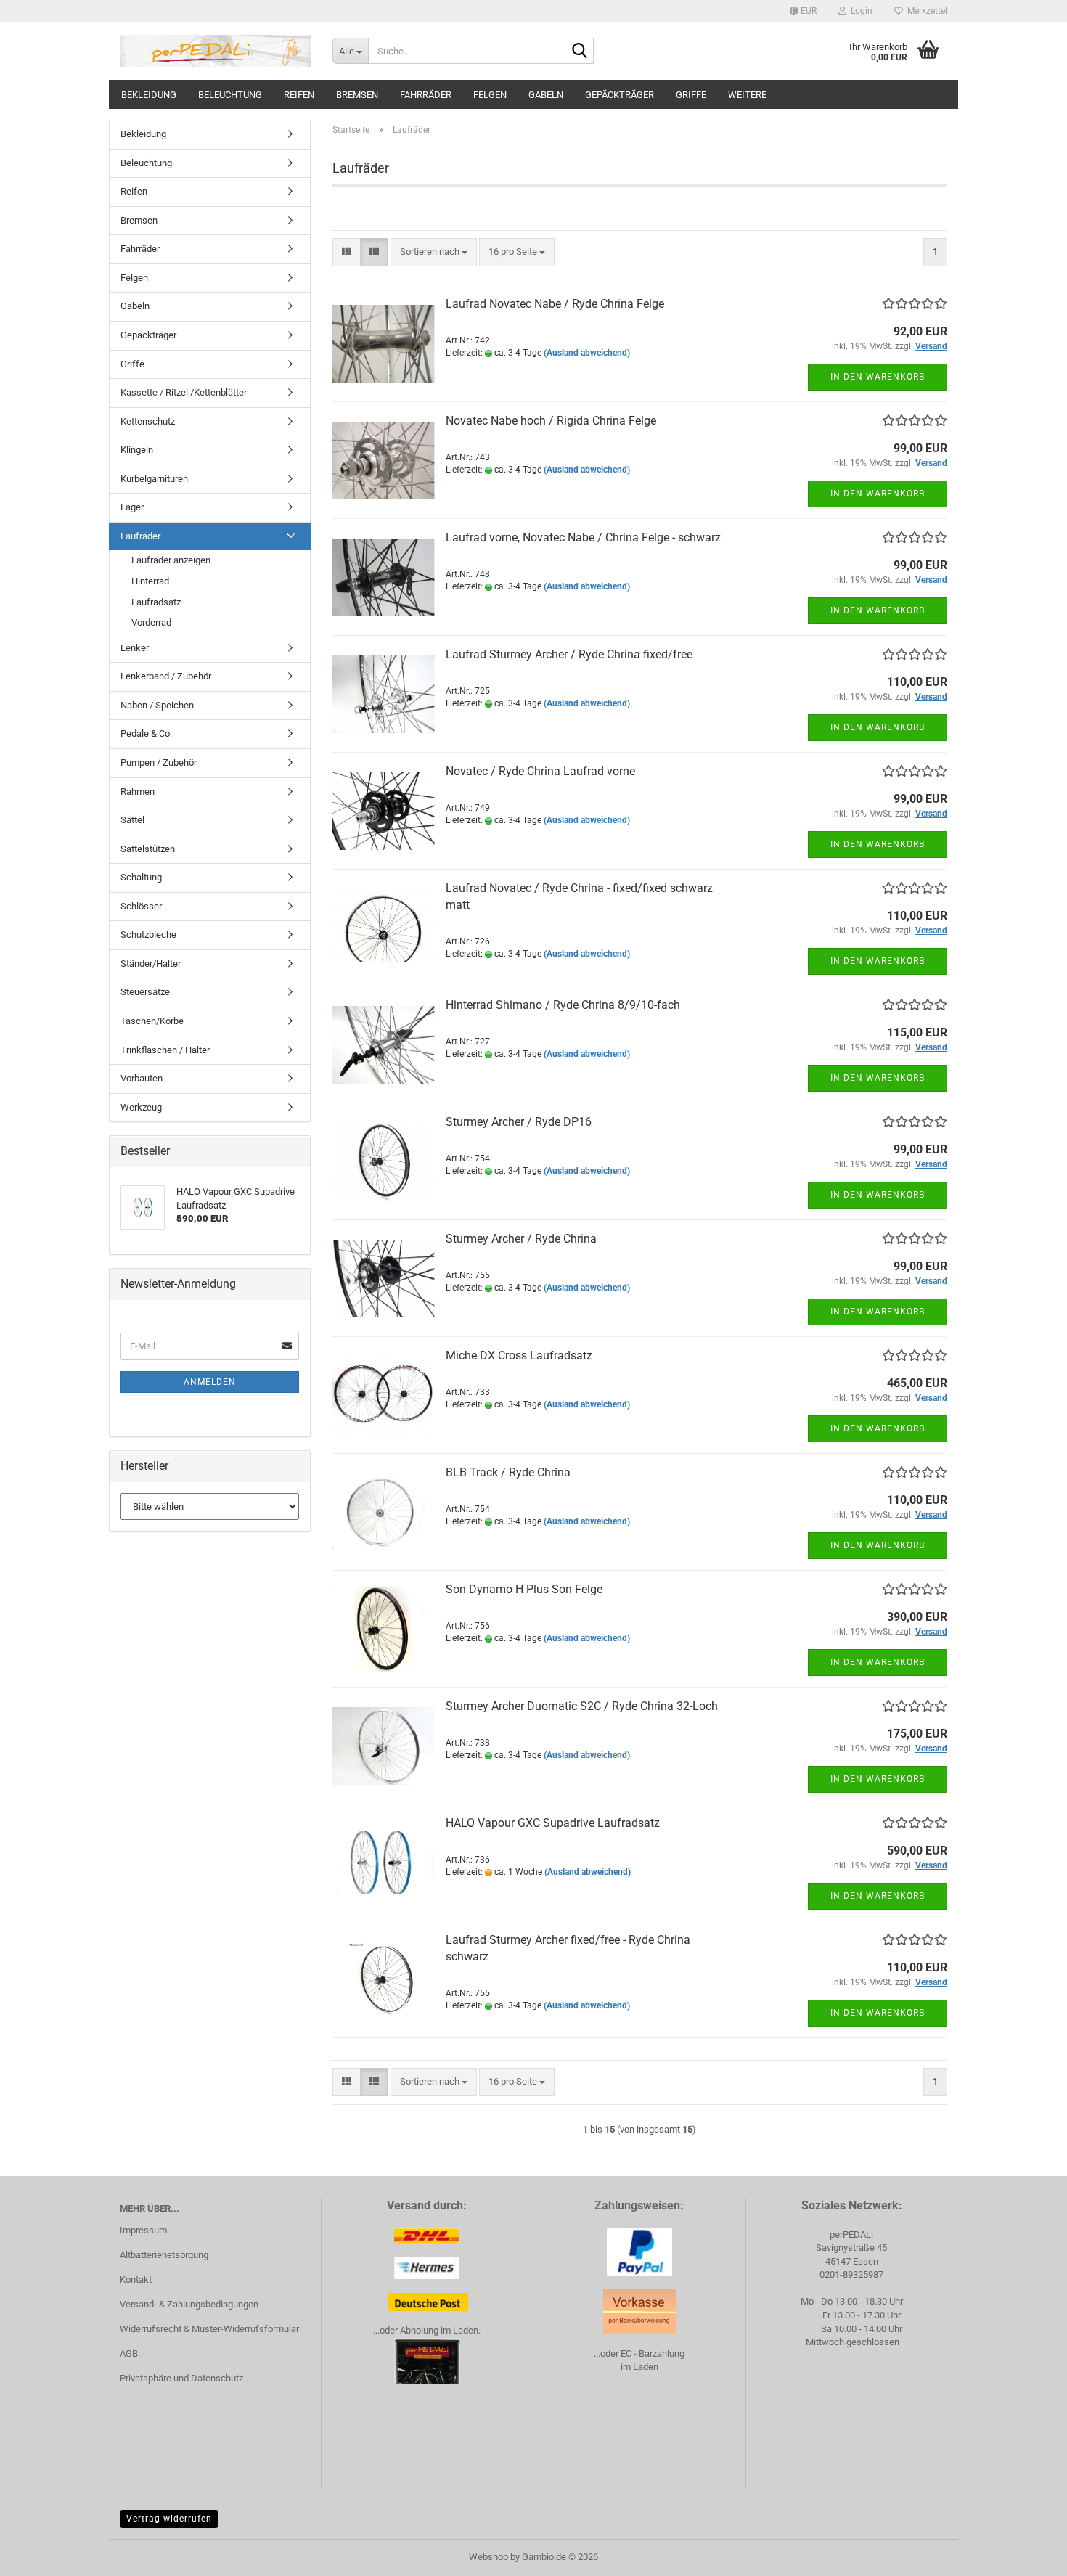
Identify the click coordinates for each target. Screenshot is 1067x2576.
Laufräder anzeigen (171, 560)
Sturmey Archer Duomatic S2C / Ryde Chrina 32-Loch (582, 1706)
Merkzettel (925, 11)
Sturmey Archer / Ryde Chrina (521, 1239)
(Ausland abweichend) (587, 353)
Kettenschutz (148, 421)
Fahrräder (426, 95)
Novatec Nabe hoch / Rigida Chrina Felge (551, 421)
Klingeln (137, 450)
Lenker (135, 648)
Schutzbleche (148, 935)
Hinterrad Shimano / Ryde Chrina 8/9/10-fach (563, 1005)
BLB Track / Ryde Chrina (508, 1472)
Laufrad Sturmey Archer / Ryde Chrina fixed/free (569, 654)
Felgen (490, 95)
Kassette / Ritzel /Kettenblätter (184, 392)
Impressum (143, 2230)
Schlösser (141, 906)
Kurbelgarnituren (154, 479)
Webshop (488, 2557)
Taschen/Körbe (152, 1021)
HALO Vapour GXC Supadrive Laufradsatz (553, 1823)
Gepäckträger (620, 95)
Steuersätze (145, 992)
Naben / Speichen (157, 705)
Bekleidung (149, 95)
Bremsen (357, 95)
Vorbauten (142, 1078)
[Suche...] (580, 52)
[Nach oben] (1027, 2554)
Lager (132, 507)
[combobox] (434, 252)
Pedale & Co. (146, 733)
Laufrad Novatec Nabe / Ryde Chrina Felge (555, 304)
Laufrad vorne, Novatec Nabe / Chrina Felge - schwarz (583, 537)
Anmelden (210, 1382)
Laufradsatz (156, 602)
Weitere (747, 95)
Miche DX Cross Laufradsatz (519, 1356)
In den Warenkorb (878, 377)
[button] (803, 11)
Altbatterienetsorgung (164, 2255)
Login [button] (859, 11)
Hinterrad (150, 581)
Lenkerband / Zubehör (166, 676)
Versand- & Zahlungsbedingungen (189, 2304)
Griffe (691, 95)
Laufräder (140, 536)
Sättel (132, 820)
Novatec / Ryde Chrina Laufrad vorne (540, 771)
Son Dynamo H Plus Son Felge (524, 1589)
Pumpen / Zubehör (159, 762)
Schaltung (141, 877)
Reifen (299, 95)
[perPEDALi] (215, 51)
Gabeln (546, 95)
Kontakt (136, 2279)
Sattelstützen (148, 849)
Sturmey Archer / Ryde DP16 (519, 1122)
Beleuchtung (230, 95)
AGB (129, 2354)
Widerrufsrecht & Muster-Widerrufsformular (209, 2329)
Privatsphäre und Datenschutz (181, 2378)
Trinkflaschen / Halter (165, 1050)
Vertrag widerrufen (169, 2519)
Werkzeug (141, 1107)
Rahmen (138, 792)
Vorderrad (151, 622)
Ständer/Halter (151, 964)
